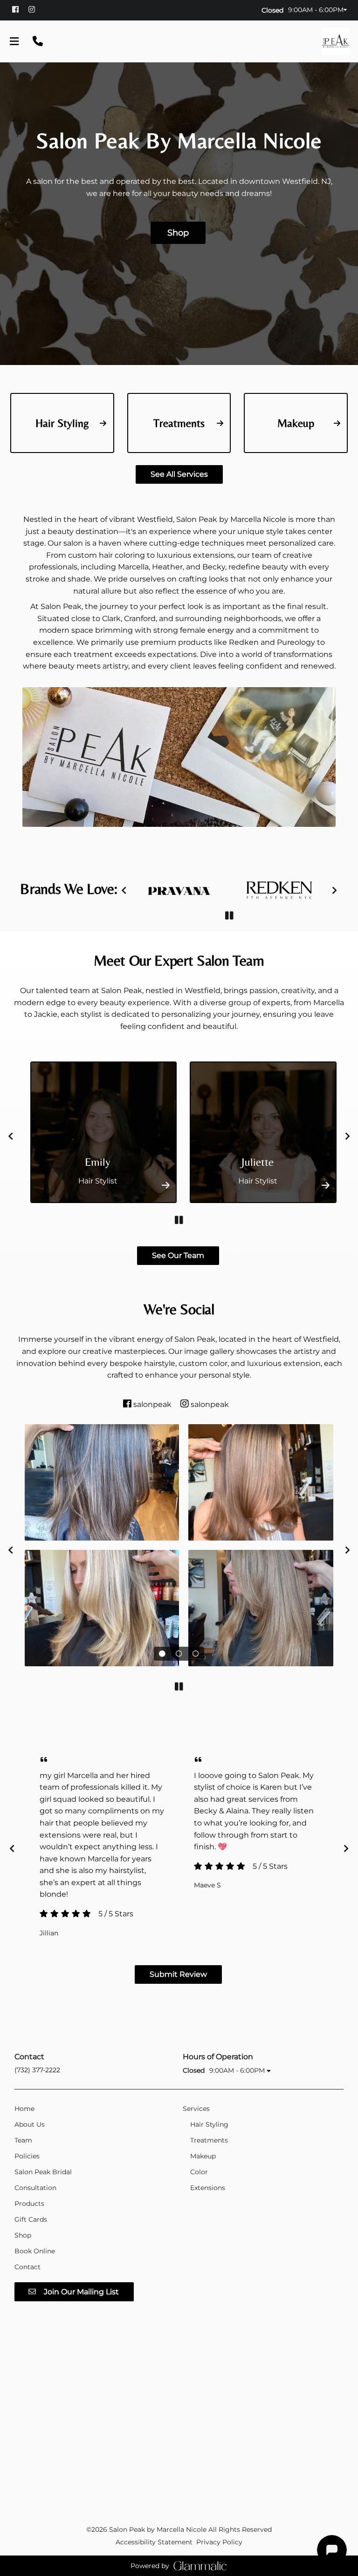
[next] (334, 890)
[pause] (229, 916)
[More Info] (162, 1185)
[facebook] (19, 9)
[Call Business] (38, 41)
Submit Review (178, 1974)
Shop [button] (178, 233)
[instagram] (36, 9)
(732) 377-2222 (37, 2070)
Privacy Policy (219, 2542)
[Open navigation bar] (14, 41)
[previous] (124, 890)
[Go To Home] (336, 41)
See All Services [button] (179, 474)
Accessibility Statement (154, 2542)
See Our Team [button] (178, 1255)
